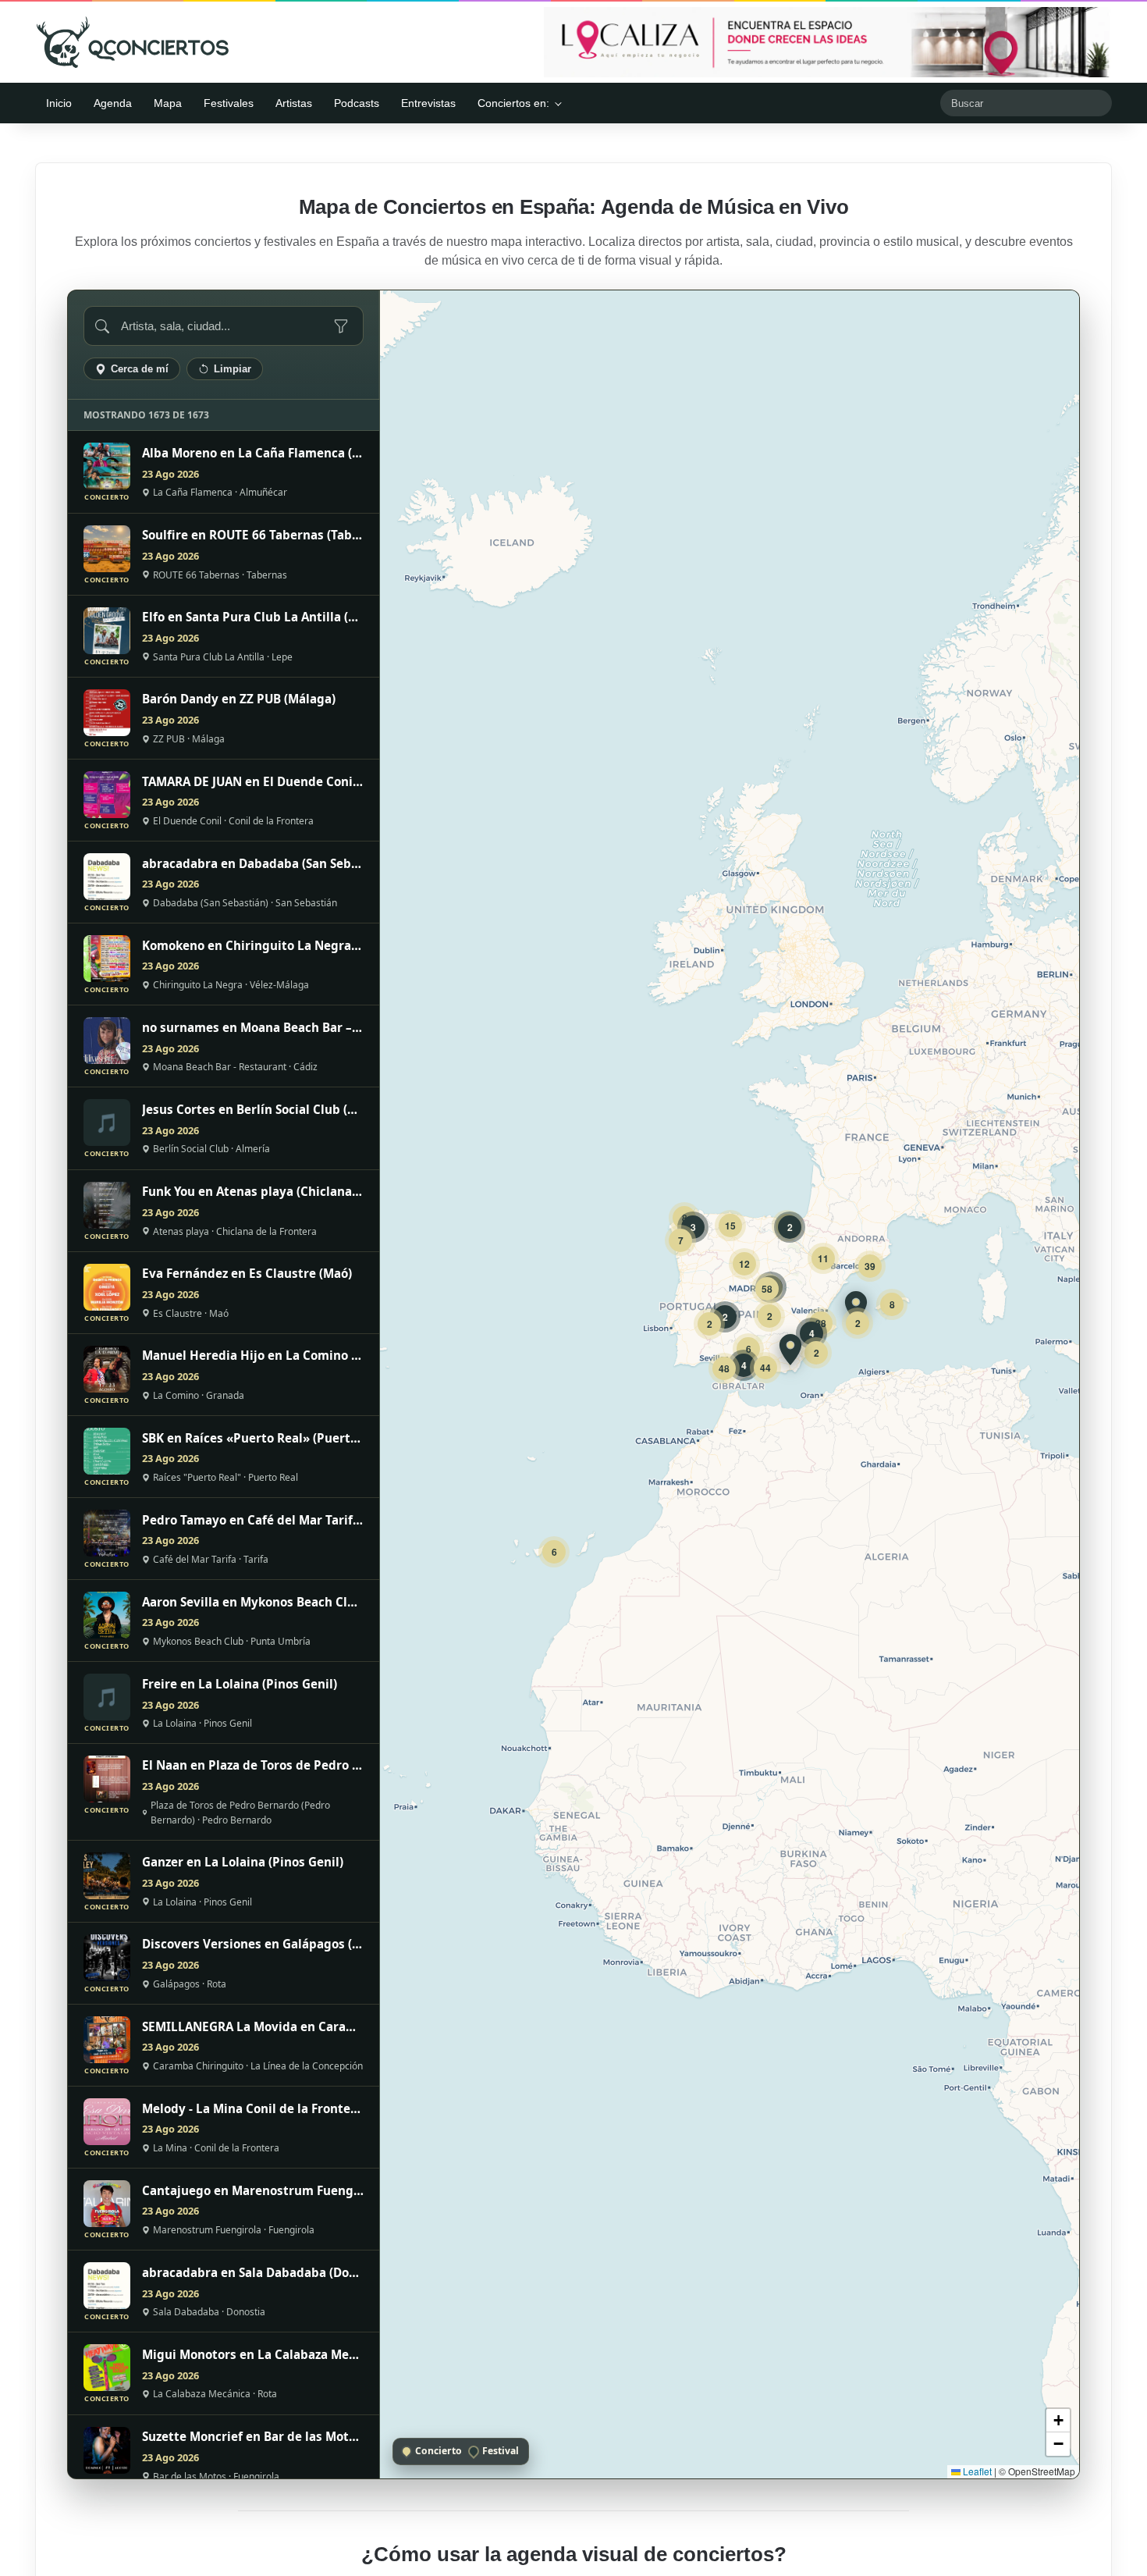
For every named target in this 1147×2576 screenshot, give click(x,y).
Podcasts (357, 103)
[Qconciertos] (133, 42)
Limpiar (233, 369)
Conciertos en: (513, 103)
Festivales (229, 103)
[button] (856, 1307)
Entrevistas (428, 103)
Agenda (113, 103)
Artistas (294, 103)
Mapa (168, 103)
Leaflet (976, 2471)
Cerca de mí (140, 369)
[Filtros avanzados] (341, 326)
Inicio (59, 103)
